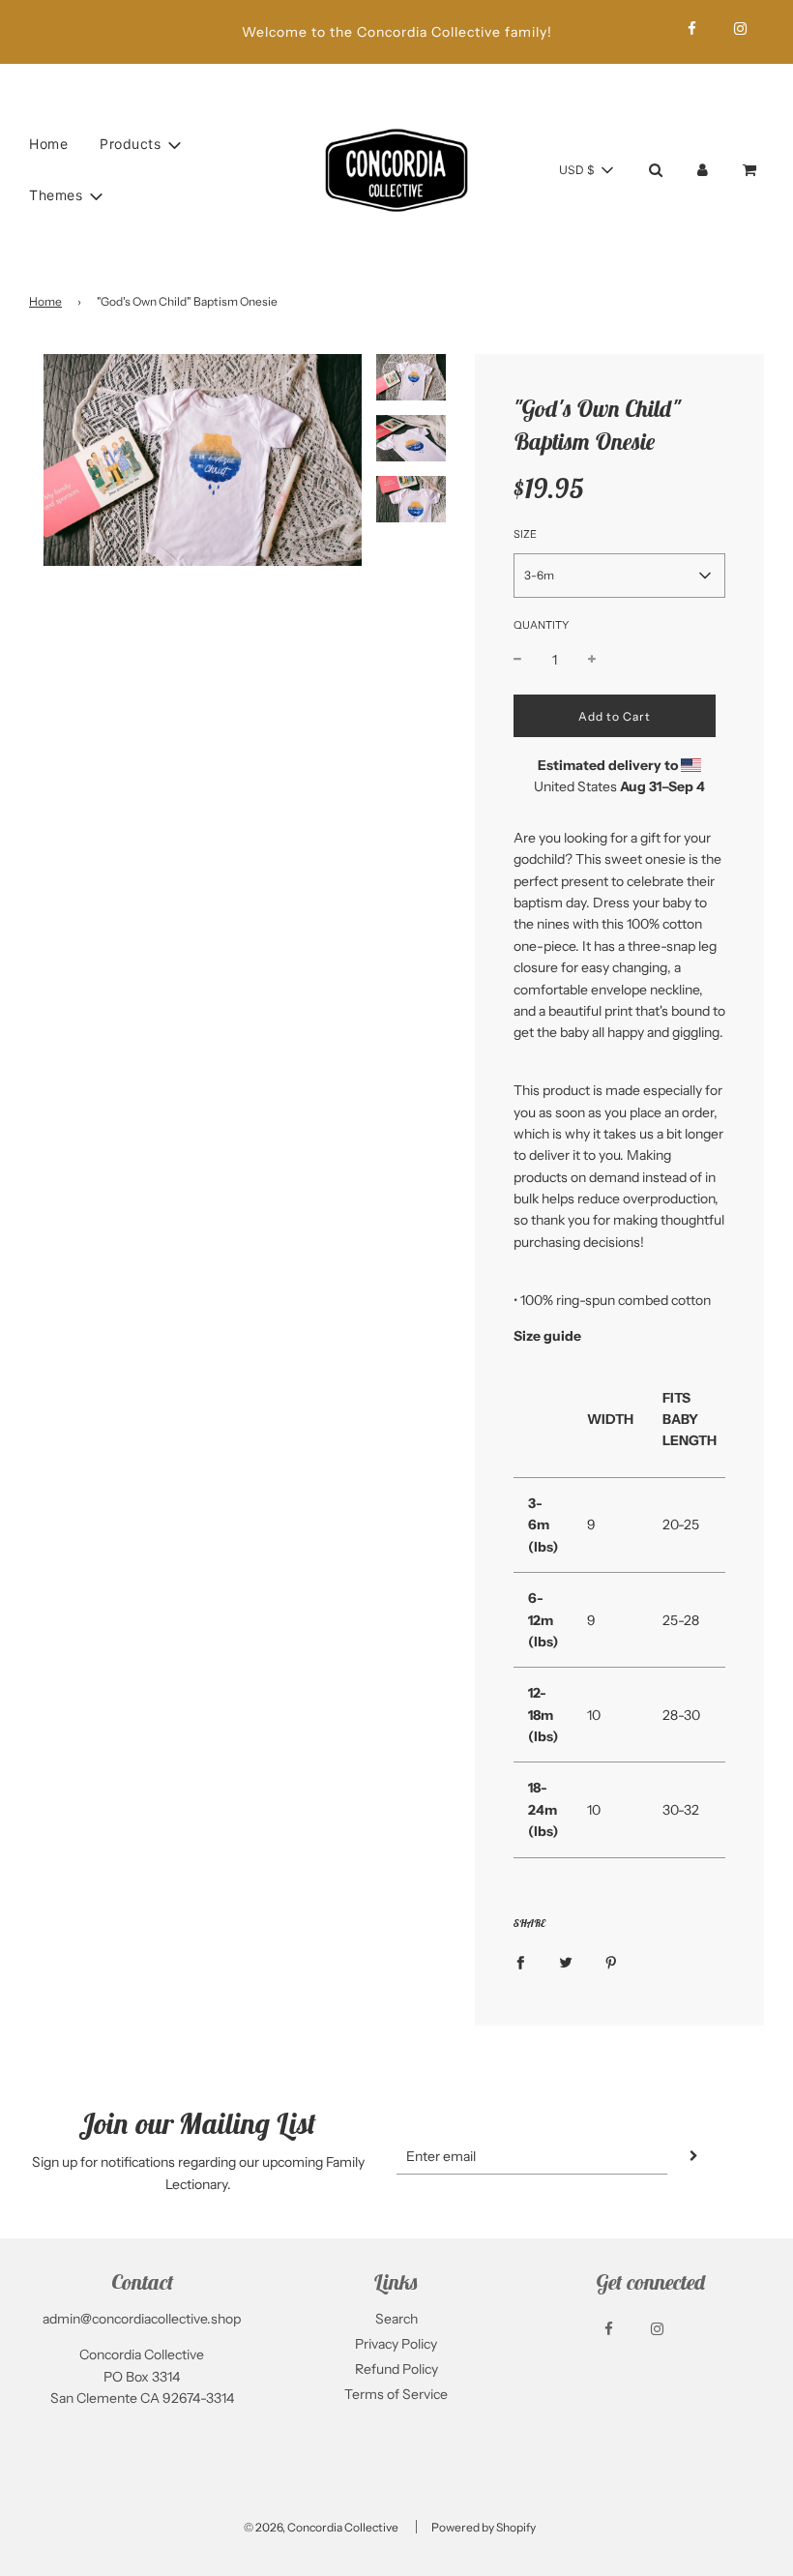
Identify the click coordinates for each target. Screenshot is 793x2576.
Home (48, 144)
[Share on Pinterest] (611, 1962)
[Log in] (703, 170)
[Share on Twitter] (566, 1962)
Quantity (541, 625)
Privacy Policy (396, 2344)
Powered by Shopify (484, 2527)
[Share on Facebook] (520, 1962)
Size (525, 534)
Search (396, 2319)
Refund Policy (396, 2369)
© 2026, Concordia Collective (321, 2527)
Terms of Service (396, 2394)
